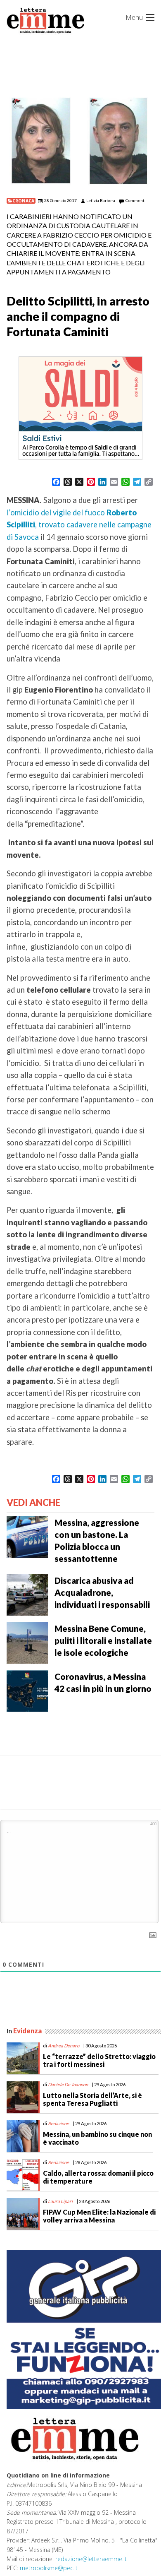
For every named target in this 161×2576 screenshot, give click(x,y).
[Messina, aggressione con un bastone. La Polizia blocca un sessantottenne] (27, 1536)
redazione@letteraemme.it (91, 2559)
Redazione (58, 2123)
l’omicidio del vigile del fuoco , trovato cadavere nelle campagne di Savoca (79, 525)
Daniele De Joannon (68, 2084)
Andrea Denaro (64, 2046)
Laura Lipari (60, 2201)
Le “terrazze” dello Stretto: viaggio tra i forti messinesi (99, 2060)
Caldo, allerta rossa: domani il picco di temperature (98, 2177)
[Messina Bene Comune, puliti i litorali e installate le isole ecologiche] (27, 1642)
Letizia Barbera (101, 200)
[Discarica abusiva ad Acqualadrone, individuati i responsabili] (27, 1594)
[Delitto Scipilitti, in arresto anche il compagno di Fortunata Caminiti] (80, 141)
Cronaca (23, 201)
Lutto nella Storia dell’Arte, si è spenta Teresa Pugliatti (92, 2099)
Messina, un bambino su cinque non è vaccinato (97, 2138)
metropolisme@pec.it (49, 2568)
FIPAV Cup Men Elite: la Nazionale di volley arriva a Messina (99, 2216)
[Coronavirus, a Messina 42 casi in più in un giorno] (27, 1690)
